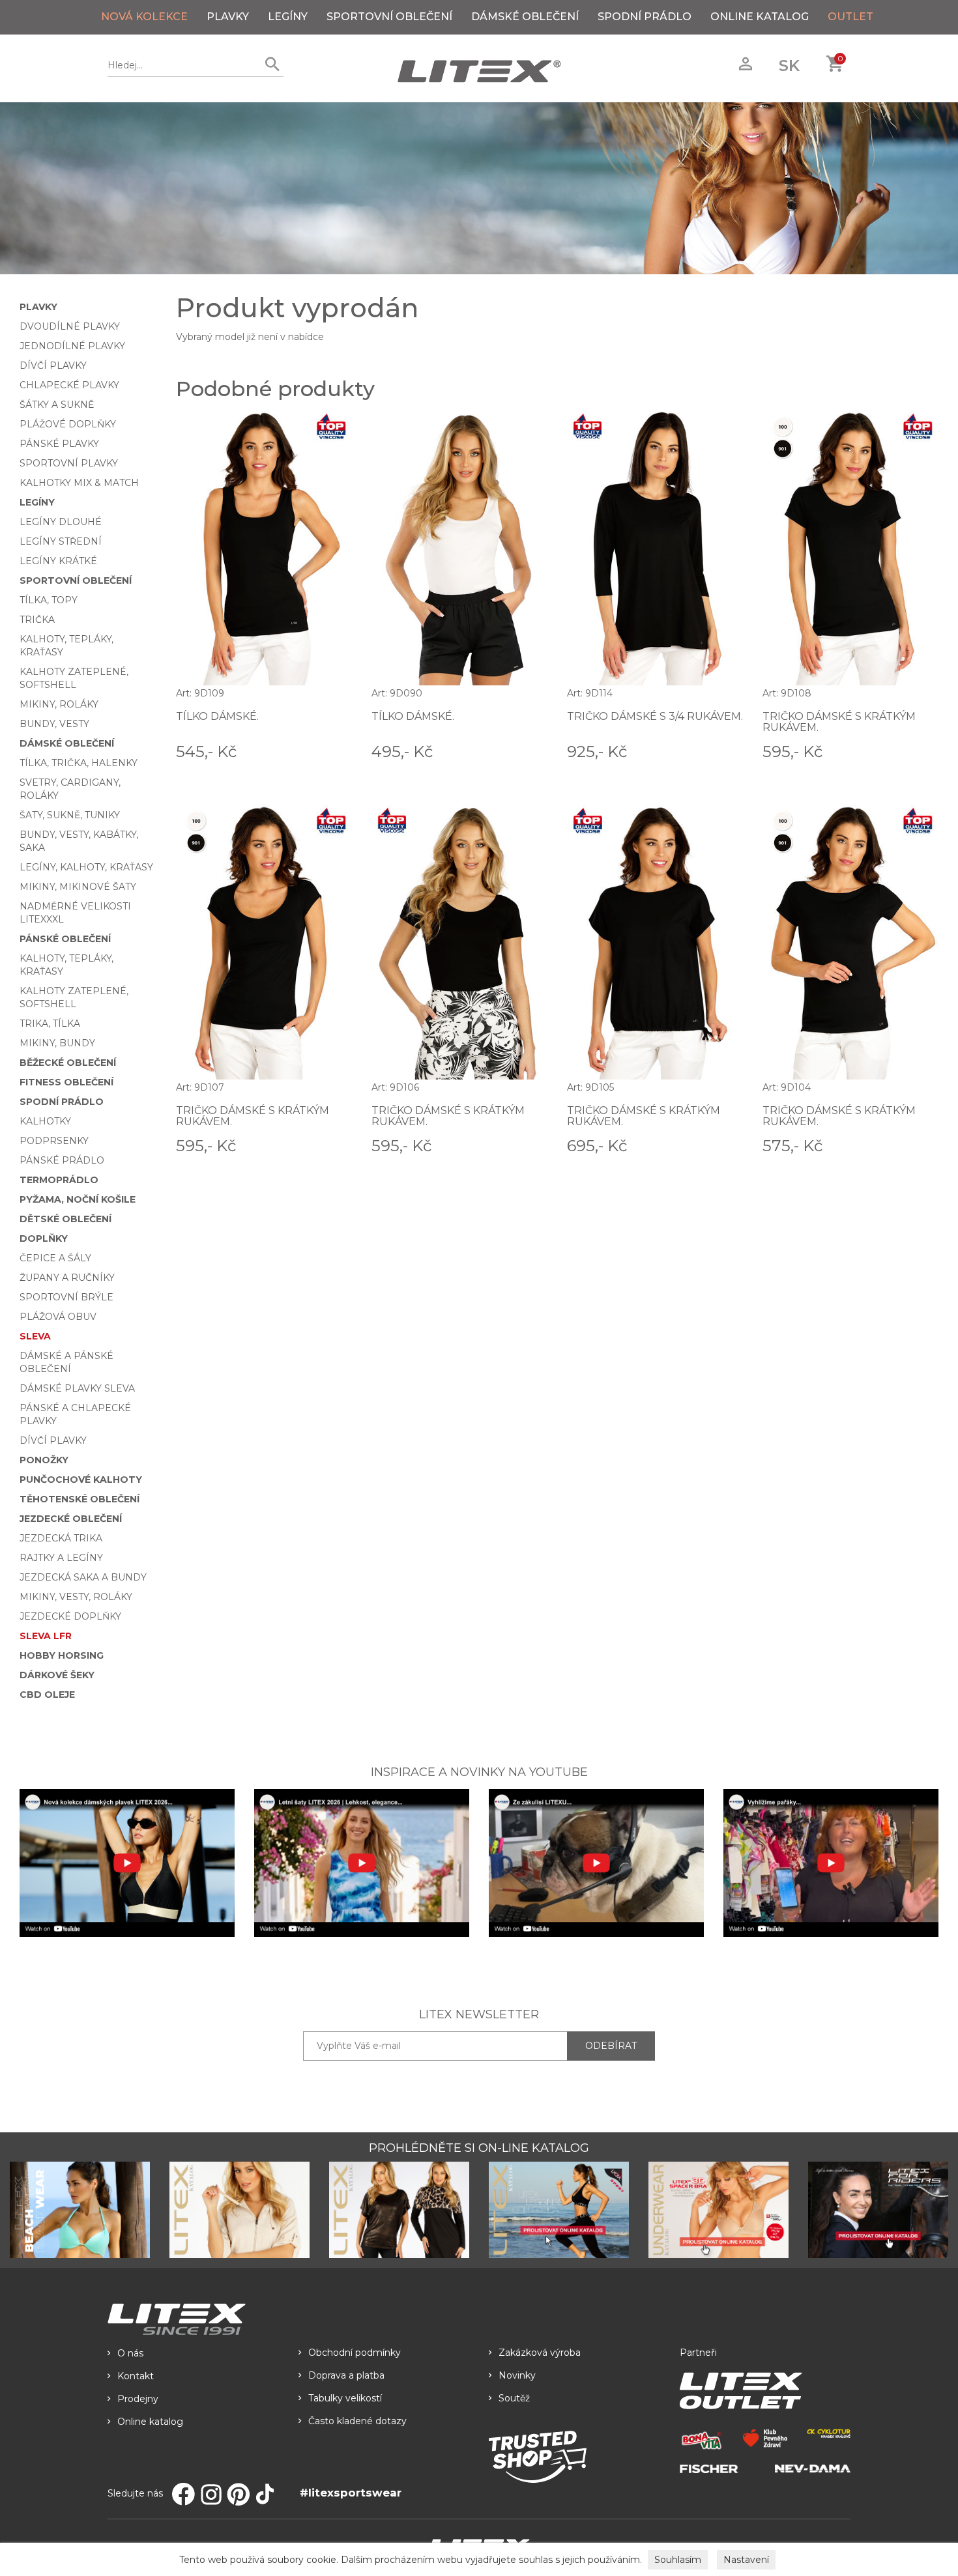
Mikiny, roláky (59, 704)
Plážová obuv (58, 1317)
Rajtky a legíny (61, 1558)
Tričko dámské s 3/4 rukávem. (655, 716)
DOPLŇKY (44, 1238)
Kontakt (136, 2376)
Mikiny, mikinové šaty (78, 887)
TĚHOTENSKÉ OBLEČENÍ (80, 1499)
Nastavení (746, 2560)
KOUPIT (334, 751)
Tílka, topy (49, 600)
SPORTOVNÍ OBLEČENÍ (389, 17)
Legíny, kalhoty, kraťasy (86, 867)
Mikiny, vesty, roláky (76, 1597)
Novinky (517, 2375)
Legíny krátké (58, 561)
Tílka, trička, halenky (79, 763)
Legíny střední (61, 541)
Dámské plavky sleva (77, 1388)
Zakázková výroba (540, 2353)
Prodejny (138, 2399)
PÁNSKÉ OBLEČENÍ (65, 939)
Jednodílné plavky (72, 346)
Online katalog (150, 2422)
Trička (37, 620)
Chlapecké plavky (69, 385)
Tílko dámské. (217, 716)
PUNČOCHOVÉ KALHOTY (81, 1480)
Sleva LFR (46, 1636)
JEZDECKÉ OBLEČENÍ (71, 1519)
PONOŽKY (44, 1460)
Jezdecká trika (61, 1538)
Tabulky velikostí (345, 2398)
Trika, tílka (50, 1023)
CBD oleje (47, 1695)
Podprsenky (54, 1141)
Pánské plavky (59, 444)
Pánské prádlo (62, 1160)
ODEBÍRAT (611, 2046)
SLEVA (35, 1336)
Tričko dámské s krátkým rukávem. (839, 722)
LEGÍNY (288, 17)
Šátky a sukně (57, 405)
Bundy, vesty (54, 724)
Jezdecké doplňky (70, 1616)
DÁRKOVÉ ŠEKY (57, 1675)
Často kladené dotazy (357, 2421)
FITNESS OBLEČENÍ (66, 1082)
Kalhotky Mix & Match (79, 483)
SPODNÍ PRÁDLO (645, 17)
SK (789, 65)
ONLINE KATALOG (760, 17)
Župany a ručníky (67, 1278)
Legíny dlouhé (61, 522)
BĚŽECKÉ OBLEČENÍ (68, 1063)
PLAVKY (228, 17)
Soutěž (514, 2398)
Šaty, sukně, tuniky (70, 815)
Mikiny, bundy (57, 1043)
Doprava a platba (346, 2375)
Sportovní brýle (66, 1297)
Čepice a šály (55, 1258)
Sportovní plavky (69, 463)
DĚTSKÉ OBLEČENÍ (65, 1219)
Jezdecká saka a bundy (83, 1577)
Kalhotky (45, 1121)
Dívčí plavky (53, 365)
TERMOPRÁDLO (59, 1180)
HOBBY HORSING (62, 1655)
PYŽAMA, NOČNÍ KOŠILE (78, 1199)
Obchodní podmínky (355, 2353)
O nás (130, 2353)
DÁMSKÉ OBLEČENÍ (525, 17)
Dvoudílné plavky (70, 326)
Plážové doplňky (68, 424)
